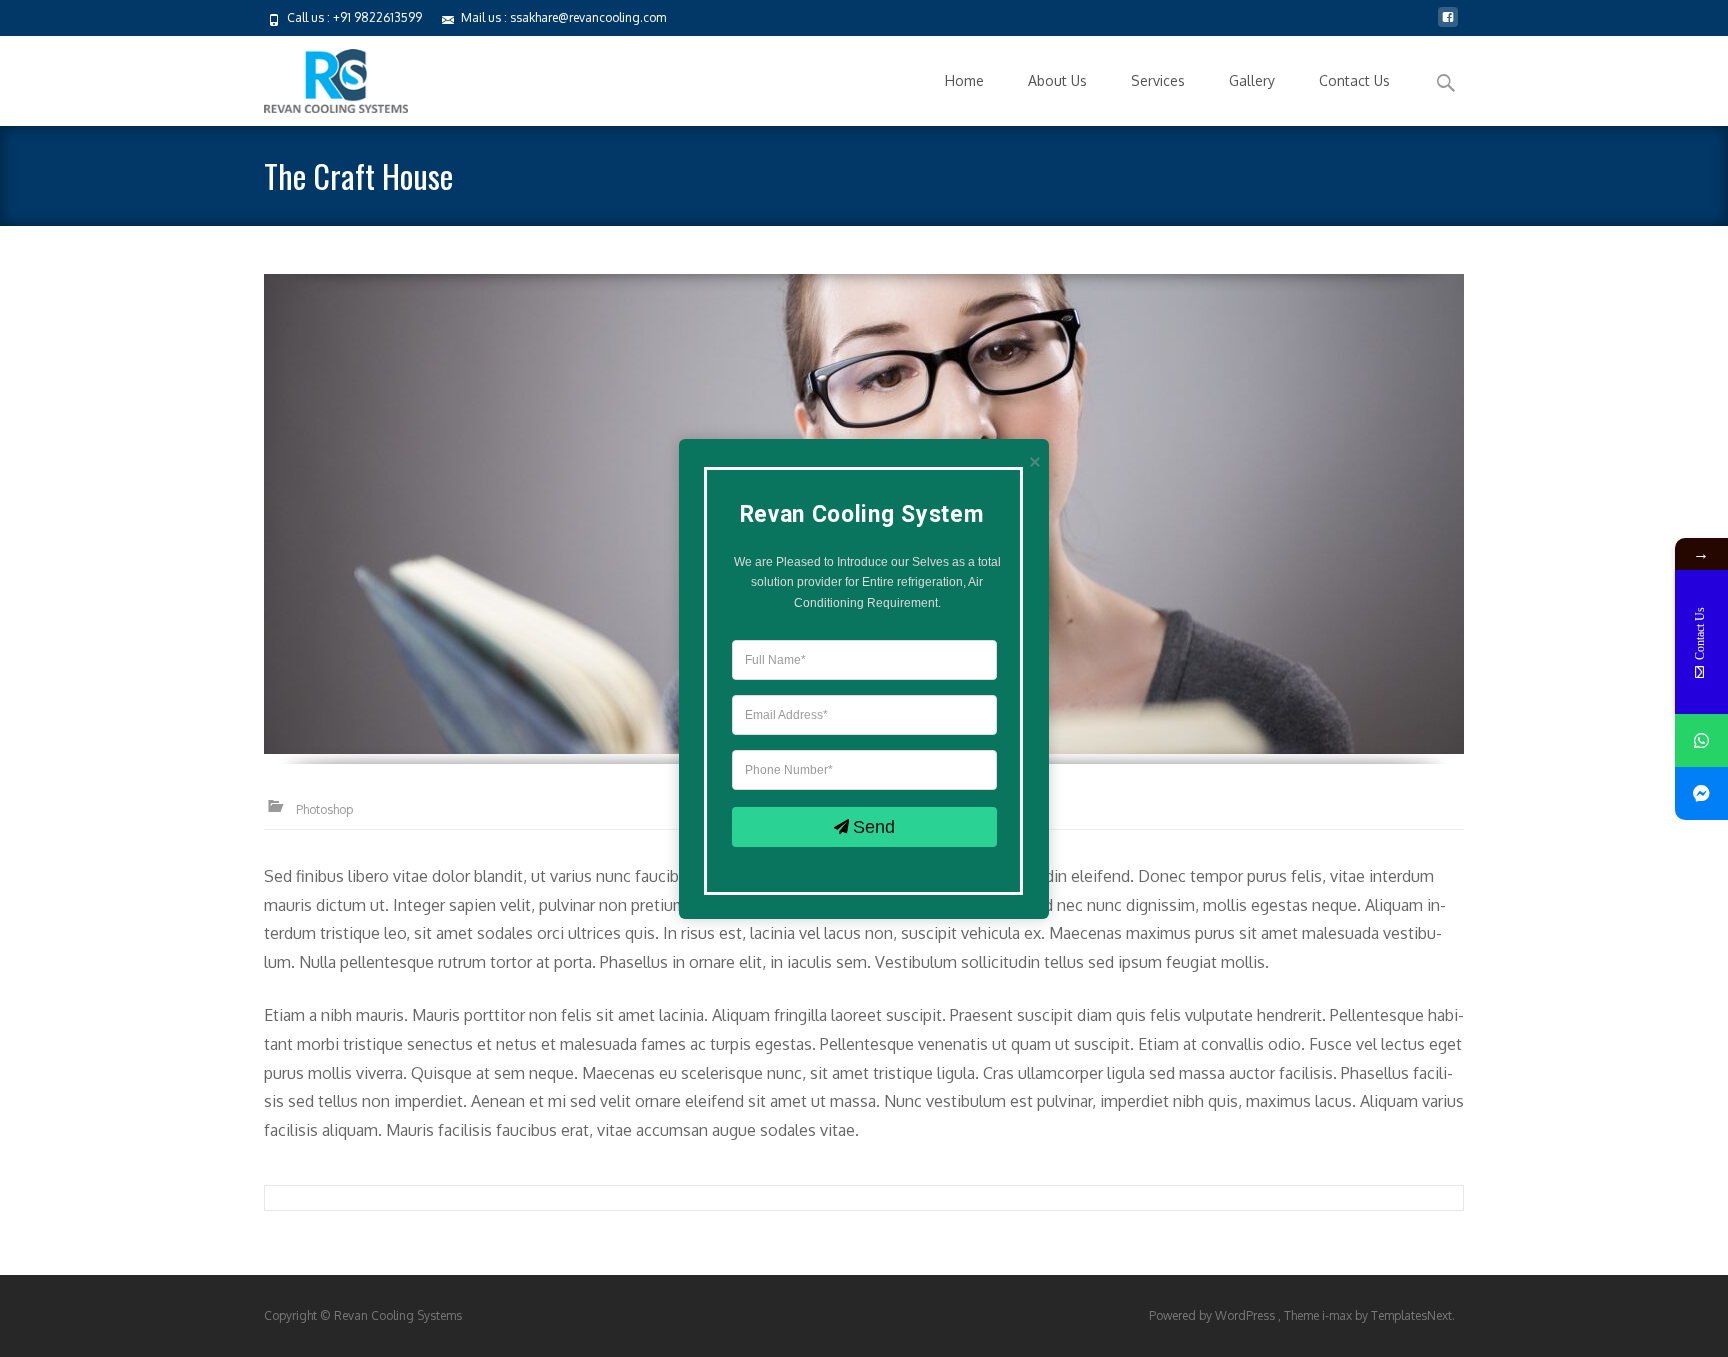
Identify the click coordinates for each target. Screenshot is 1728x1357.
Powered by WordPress (1213, 1315)
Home (964, 80)
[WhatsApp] (1701, 740)
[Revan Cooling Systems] (320, 76)
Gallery (1252, 80)
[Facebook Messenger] (1701, 793)
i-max (1338, 1315)
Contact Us (1354, 80)
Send (874, 826)
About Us (1057, 80)
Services (1158, 80)
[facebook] (1448, 25)
